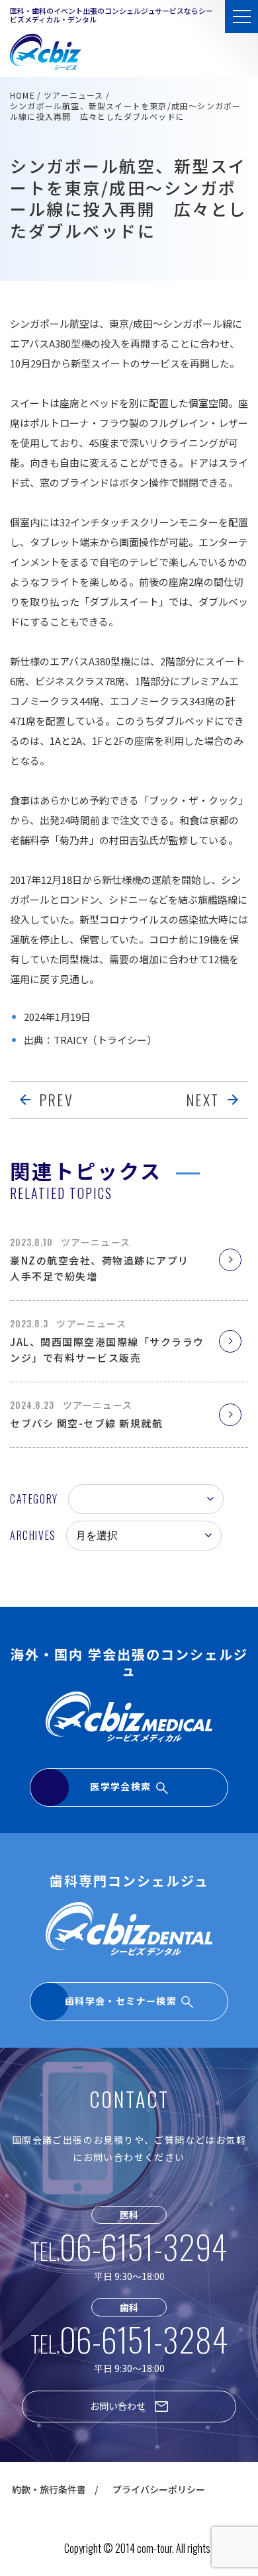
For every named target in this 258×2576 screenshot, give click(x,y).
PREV (56, 1100)
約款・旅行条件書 (49, 2489)
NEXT (202, 1100)
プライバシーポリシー (159, 2489)
